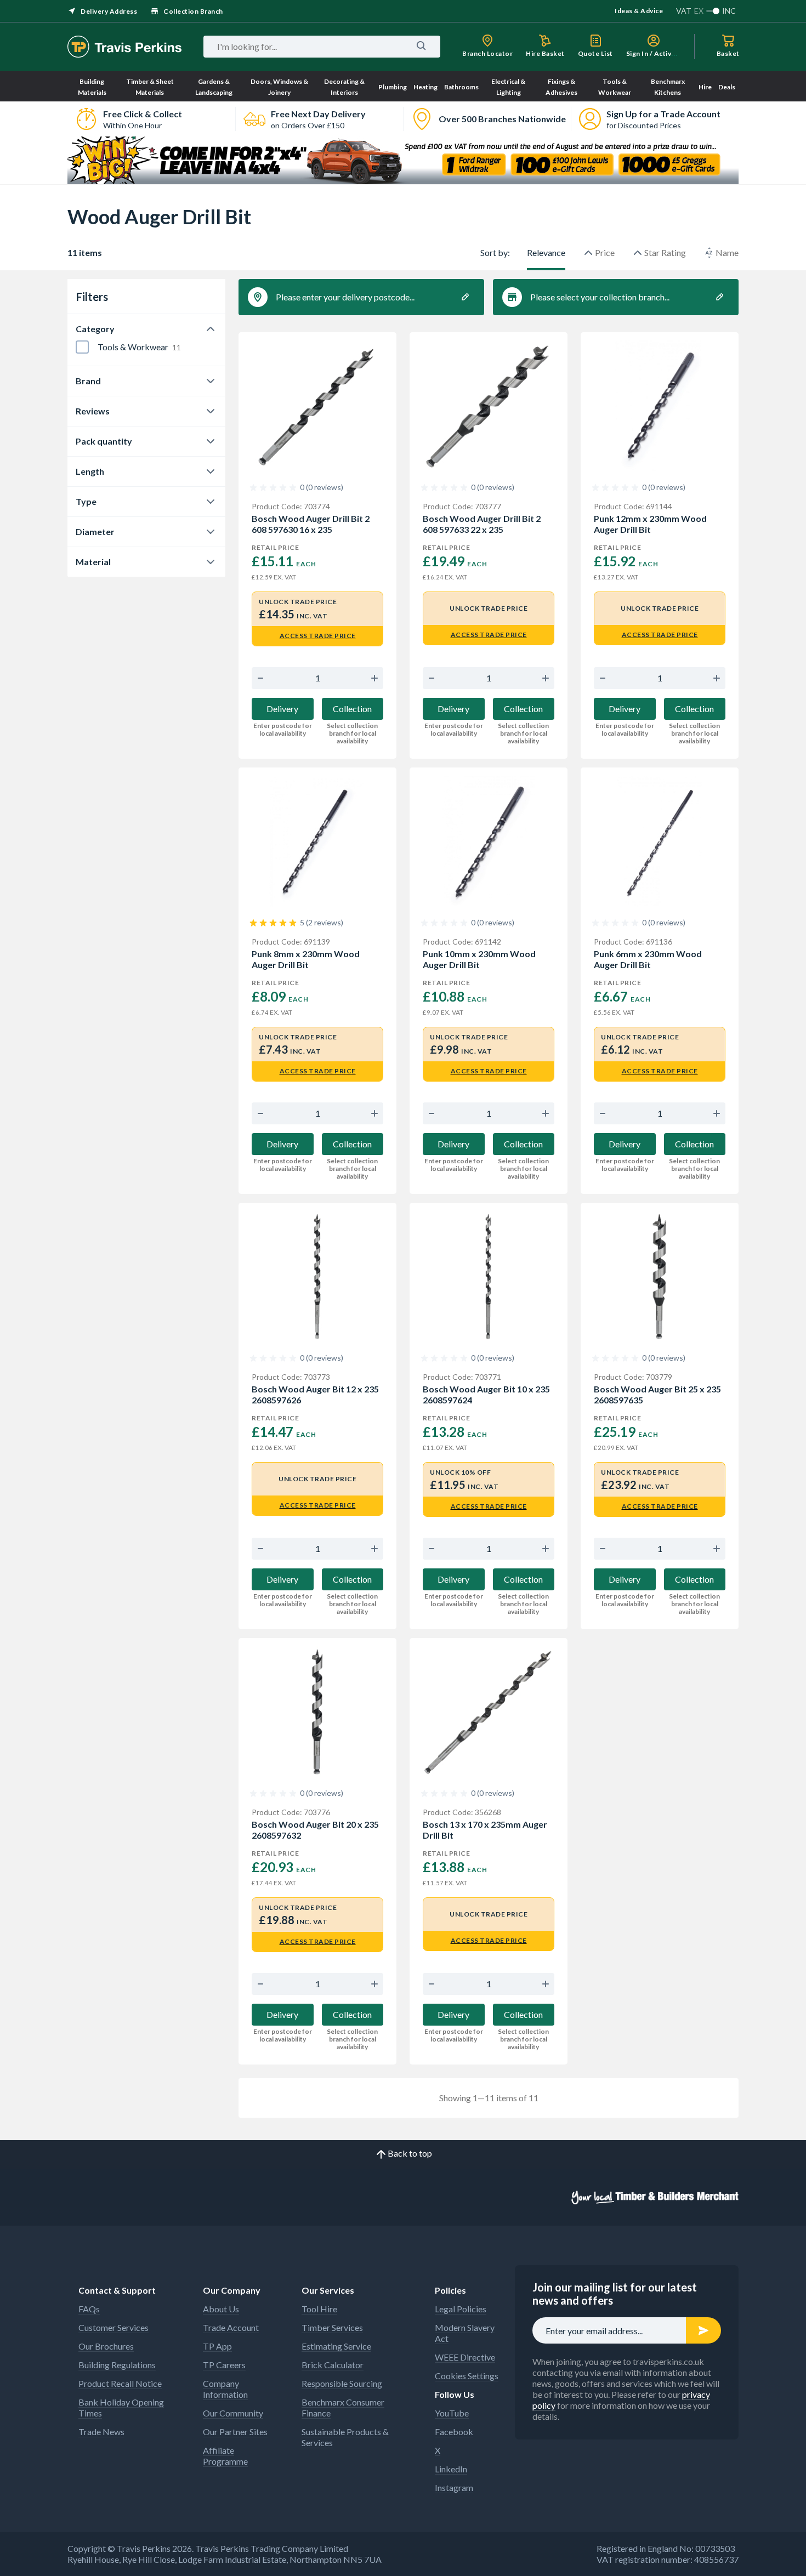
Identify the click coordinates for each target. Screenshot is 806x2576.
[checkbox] (82, 347)
